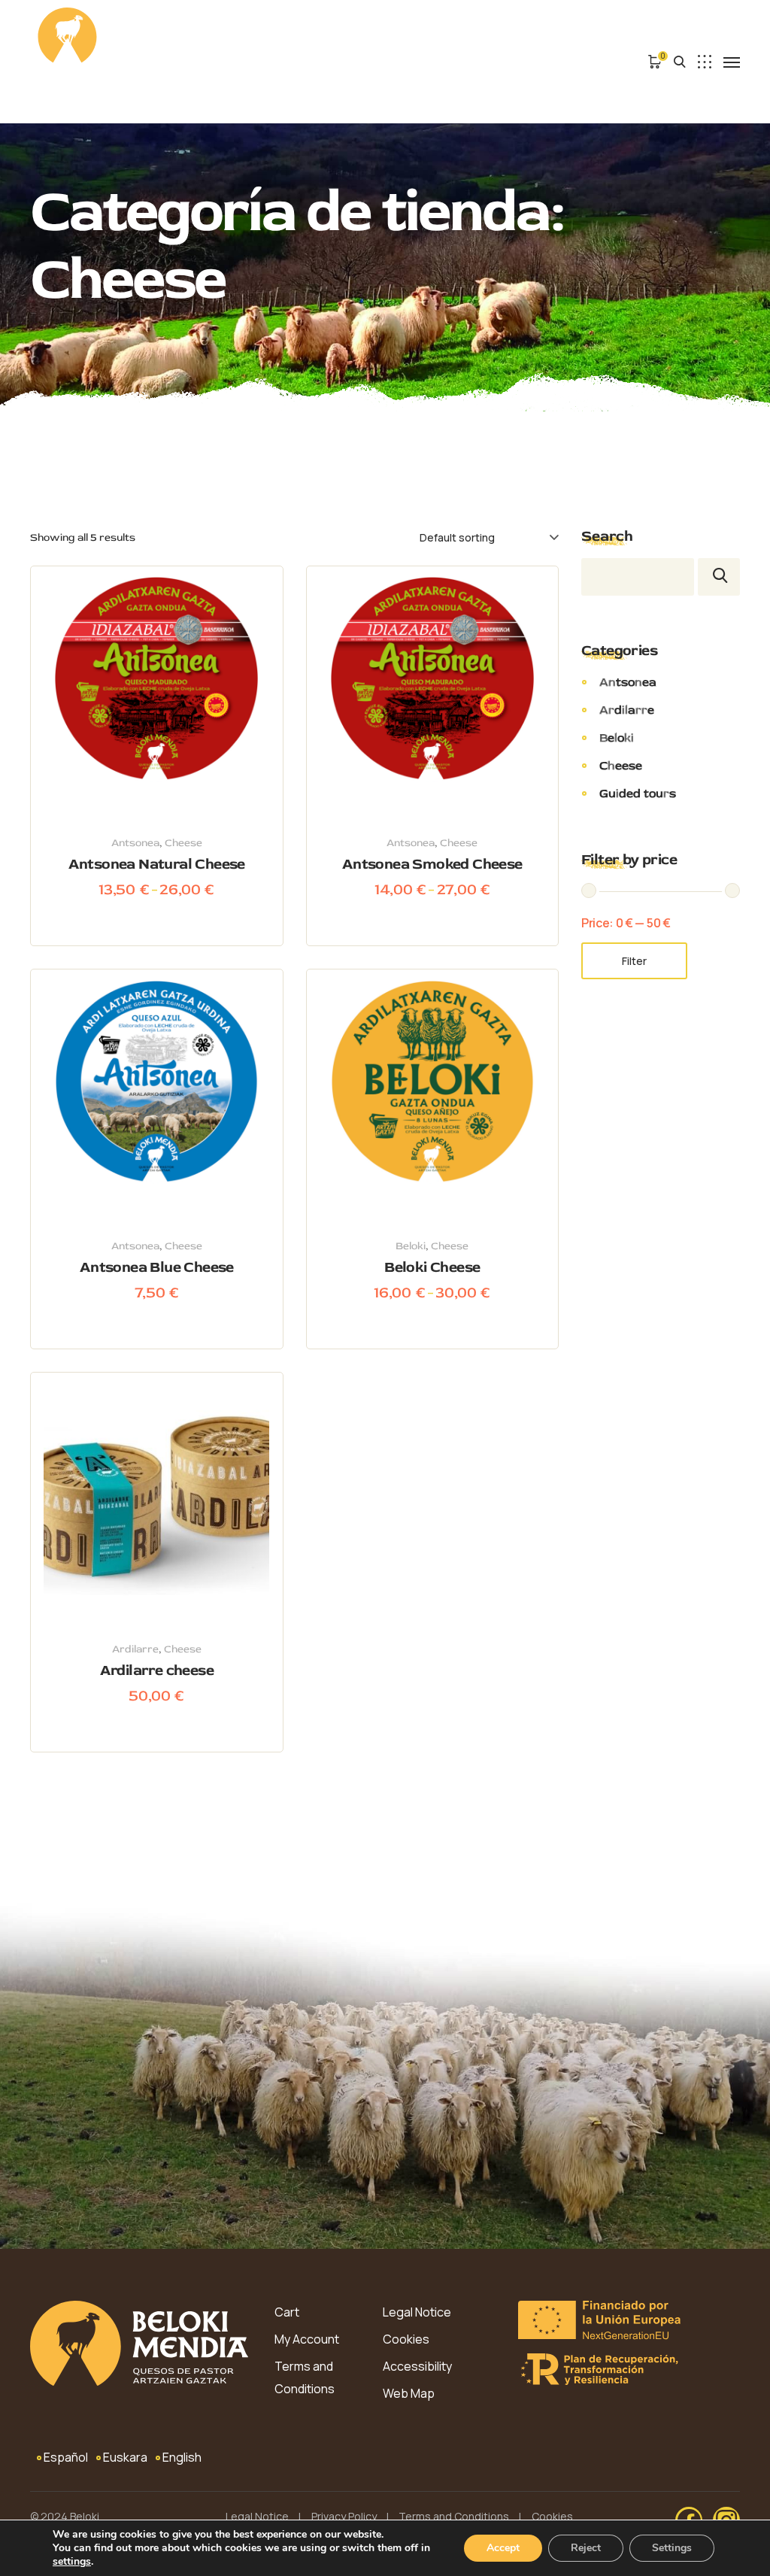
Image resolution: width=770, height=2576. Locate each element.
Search (607, 536)
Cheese (183, 843)
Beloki (411, 1246)
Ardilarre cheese (157, 1670)
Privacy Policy (344, 2516)
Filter (634, 961)
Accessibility (417, 2366)
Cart (287, 2312)
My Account (307, 2339)
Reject (586, 2548)
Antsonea (135, 843)
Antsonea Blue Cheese (157, 1267)
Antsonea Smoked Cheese (432, 864)
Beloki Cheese (432, 1267)
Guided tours (638, 793)
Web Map (409, 2393)
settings (72, 2562)
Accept (503, 2548)
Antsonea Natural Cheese (157, 864)
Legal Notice (417, 2312)
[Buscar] (719, 577)
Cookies (406, 2339)
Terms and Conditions (305, 2377)
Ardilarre (135, 1649)
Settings (672, 2548)
